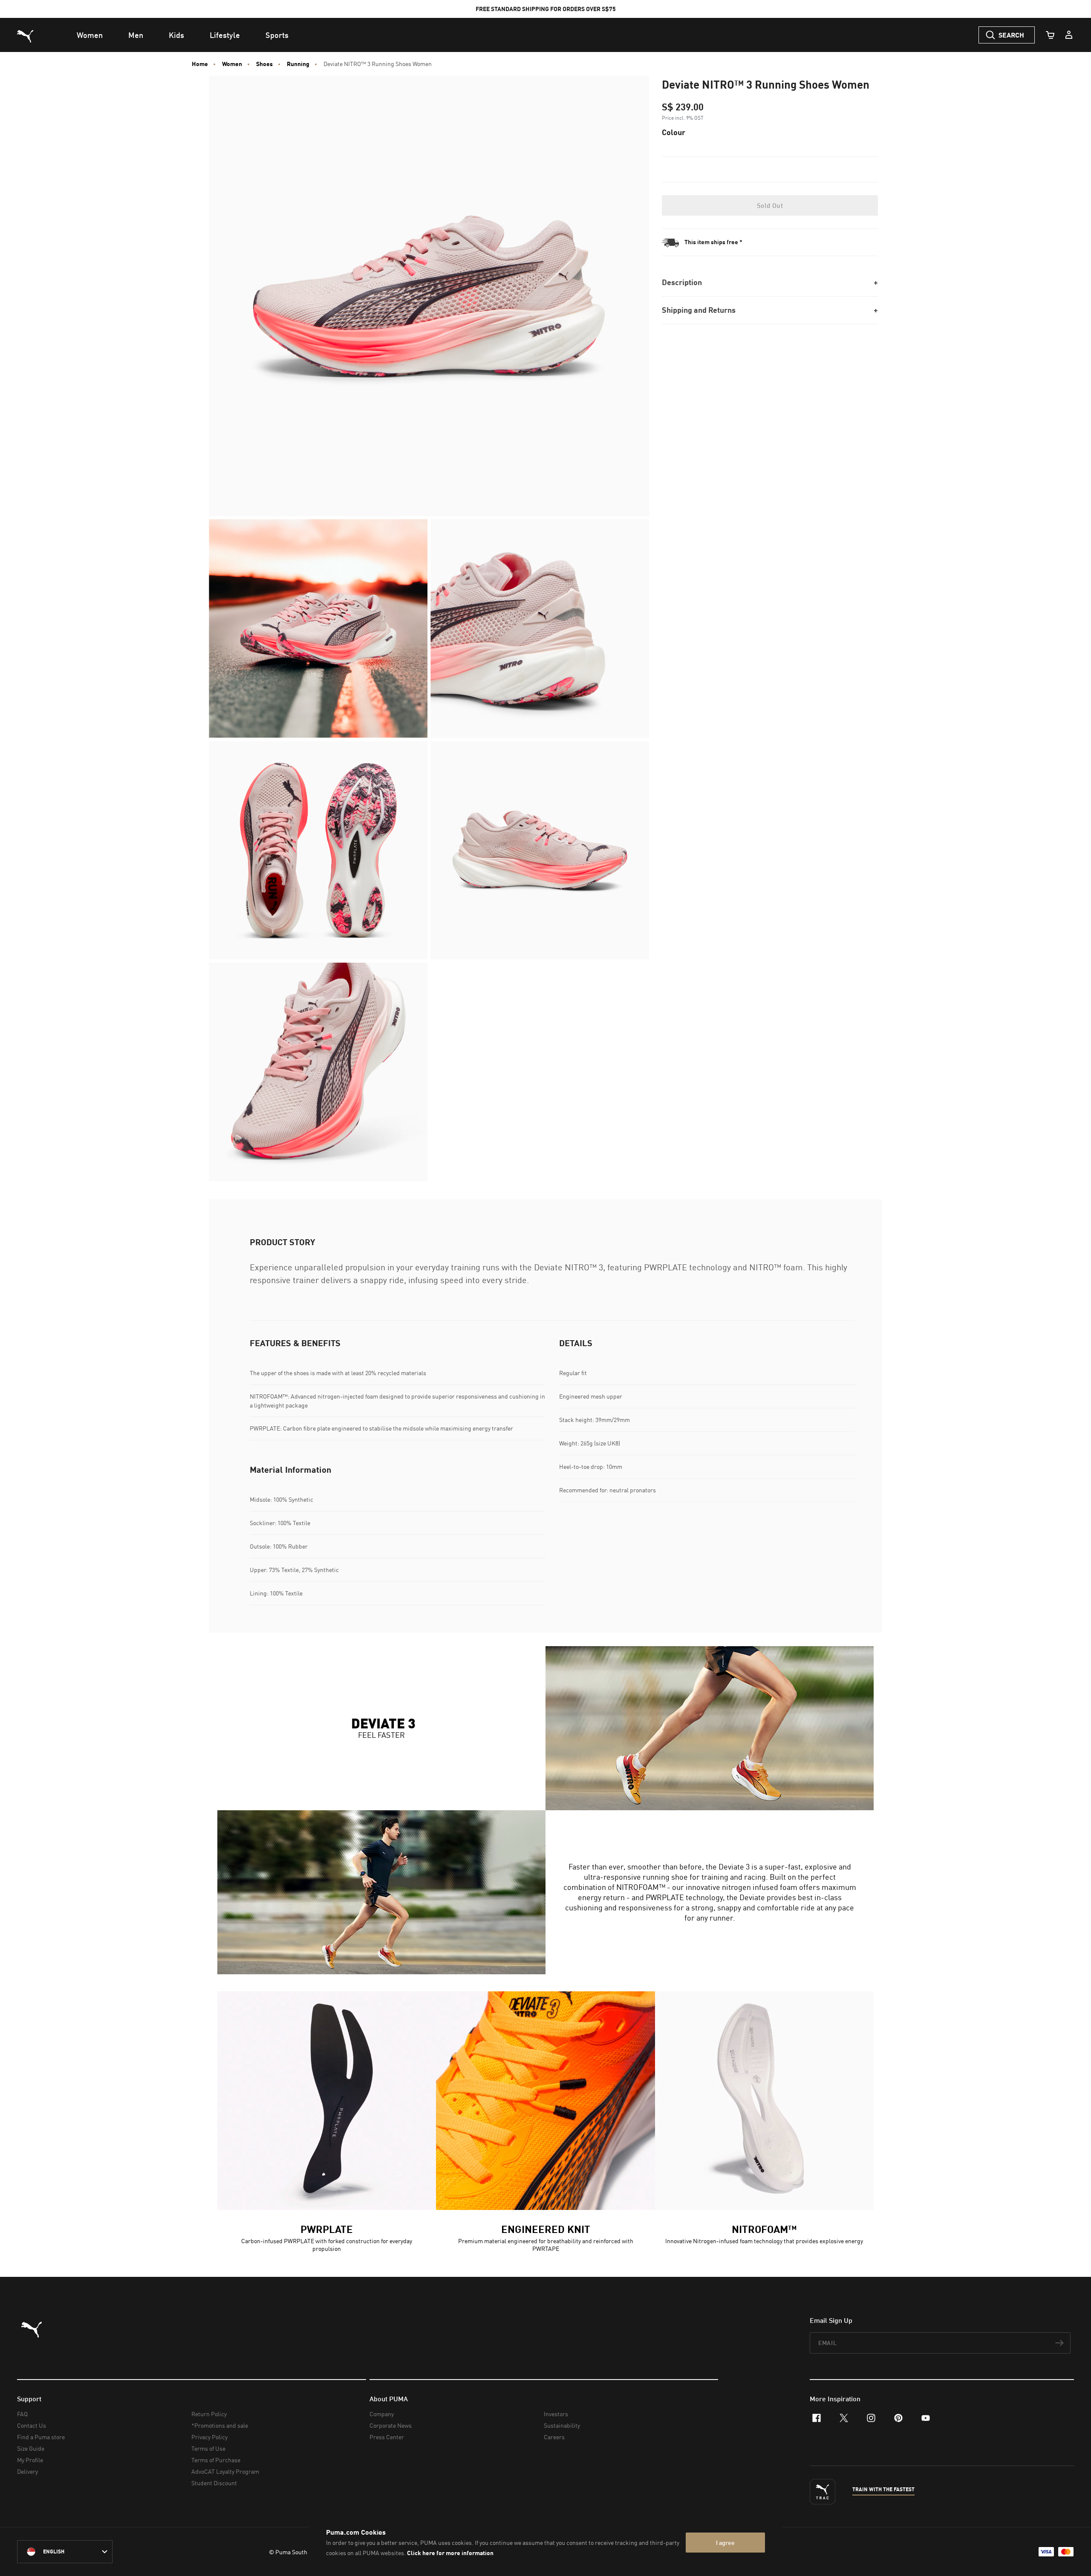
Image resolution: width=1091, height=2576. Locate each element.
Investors (556, 2414)
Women (232, 64)
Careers (554, 2437)
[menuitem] (90, 35)
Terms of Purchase (216, 2460)
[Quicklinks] (1069, 35)
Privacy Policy (209, 2437)
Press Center (387, 2437)
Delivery (27, 2471)
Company (382, 2414)
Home (200, 64)
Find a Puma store (41, 2437)
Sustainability (562, 2425)
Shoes (264, 64)
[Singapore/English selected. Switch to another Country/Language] (65, 2552)
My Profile (30, 2460)
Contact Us (32, 2425)
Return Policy (209, 2414)
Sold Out (770, 205)
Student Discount (214, 2483)
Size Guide (31, 2448)
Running (298, 64)
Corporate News (391, 2425)
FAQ (22, 2414)
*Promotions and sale (220, 2425)
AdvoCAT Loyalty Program (225, 2471)
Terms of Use (208, 2448)
